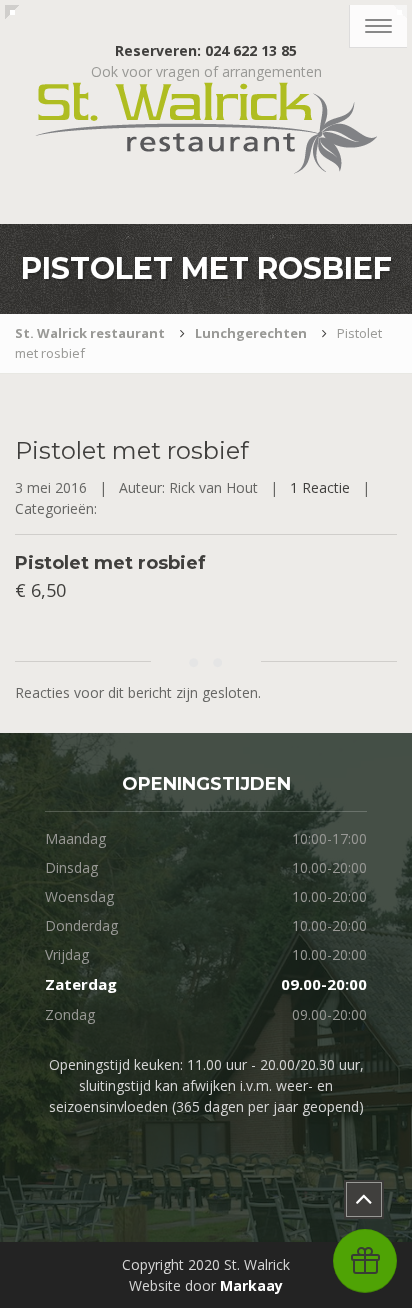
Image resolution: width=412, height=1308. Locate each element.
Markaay (251, 1285)
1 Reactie (320, 487)
